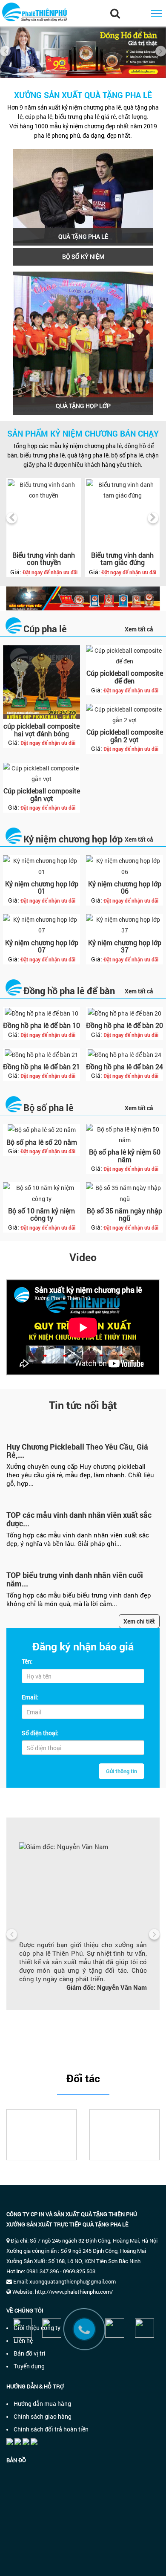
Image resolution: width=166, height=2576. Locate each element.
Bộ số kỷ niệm (83, 256)
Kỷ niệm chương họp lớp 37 (125, 946)
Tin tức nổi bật (83, 1405)
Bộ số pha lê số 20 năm (42, 1142)
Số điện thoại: (40, 1733)
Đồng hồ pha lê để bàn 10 (41, 1025)
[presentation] (5, 51)
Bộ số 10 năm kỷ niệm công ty (41, 1214)
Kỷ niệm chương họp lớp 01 (42, 887)
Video (83, 1257)
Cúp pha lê (45, 629)
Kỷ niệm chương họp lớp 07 (42, 946)
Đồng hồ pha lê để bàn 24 (124, 1067)
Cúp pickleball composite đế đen (125, 677)
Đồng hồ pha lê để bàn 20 (124, 1025)
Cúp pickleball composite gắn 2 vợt (125, 736)
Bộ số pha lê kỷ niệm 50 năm (125, 1156)
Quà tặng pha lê (83, 236)
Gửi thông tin (122, 1771)
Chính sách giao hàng (43, 2416)
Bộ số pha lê (49, 1107)
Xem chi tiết (139, 1621)
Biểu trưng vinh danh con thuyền (44, 559)
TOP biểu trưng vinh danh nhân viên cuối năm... (75, 1579)
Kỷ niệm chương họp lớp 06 (125, 887)
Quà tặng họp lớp (83, 406)
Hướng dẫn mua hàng (42, 2404)
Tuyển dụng (29, 2366)
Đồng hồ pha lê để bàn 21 (41, 1067)
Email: (30, 1697)
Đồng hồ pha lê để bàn (69, 991)
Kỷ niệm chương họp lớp (73, 839)
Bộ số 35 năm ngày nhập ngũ (124, 1214)
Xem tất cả (139, 629)
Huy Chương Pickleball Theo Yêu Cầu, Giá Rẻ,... (77, 1451)
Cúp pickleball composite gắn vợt (42, 795)
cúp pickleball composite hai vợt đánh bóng (41, 730)
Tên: (27, 1661)
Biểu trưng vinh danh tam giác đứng (122, 559)
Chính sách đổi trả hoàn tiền (51, 2429)
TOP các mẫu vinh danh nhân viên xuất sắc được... (79, 1519)
